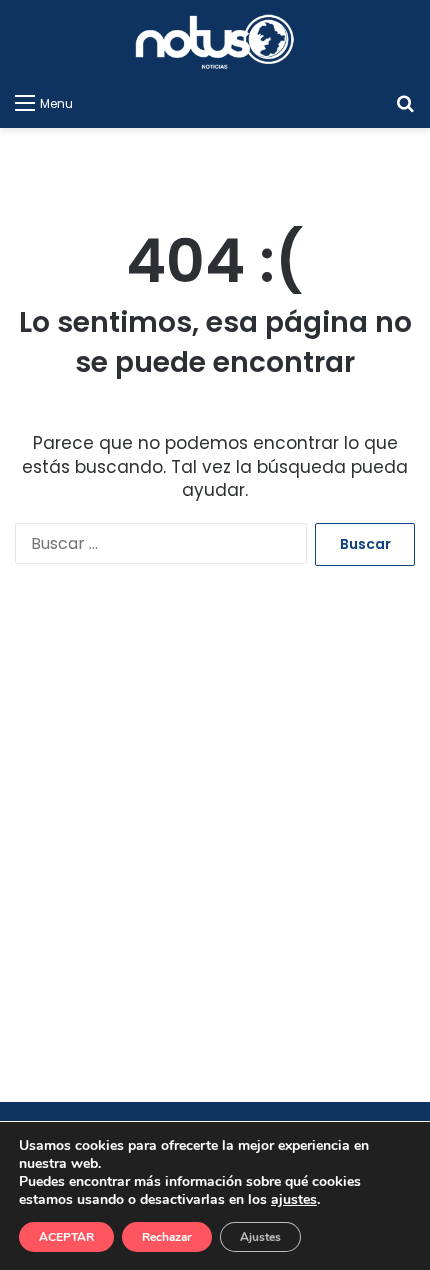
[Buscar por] (405, 103)
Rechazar (167, 1237)
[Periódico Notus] (215, 41)
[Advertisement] (215, 851)
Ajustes (260, 1237)
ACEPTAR (66, 1237)
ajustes (294, 1200)
